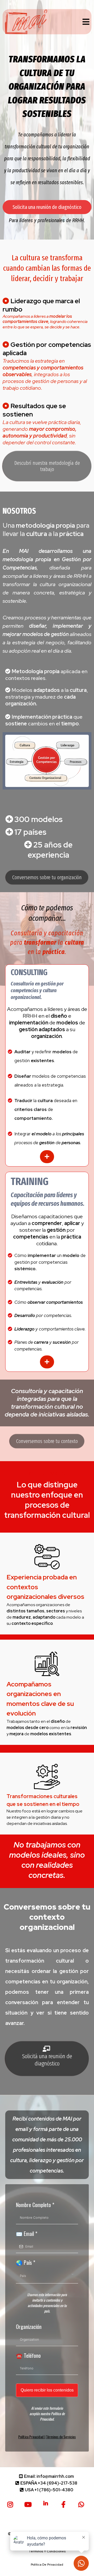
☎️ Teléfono (28, 2355)
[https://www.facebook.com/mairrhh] (65, 2504)
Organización (29, 2327)
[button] (85, 22)
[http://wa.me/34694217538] (83, 2504)
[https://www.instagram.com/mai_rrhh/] (11, 2504)
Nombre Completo (35, 2205)
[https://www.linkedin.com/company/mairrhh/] (47, 2503)
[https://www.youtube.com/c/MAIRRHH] (29, 2504)
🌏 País (26, 2262)
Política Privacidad (31, 2437)
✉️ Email (27, 2234)
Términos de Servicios (61, 2437)
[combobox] (47, 2276)
